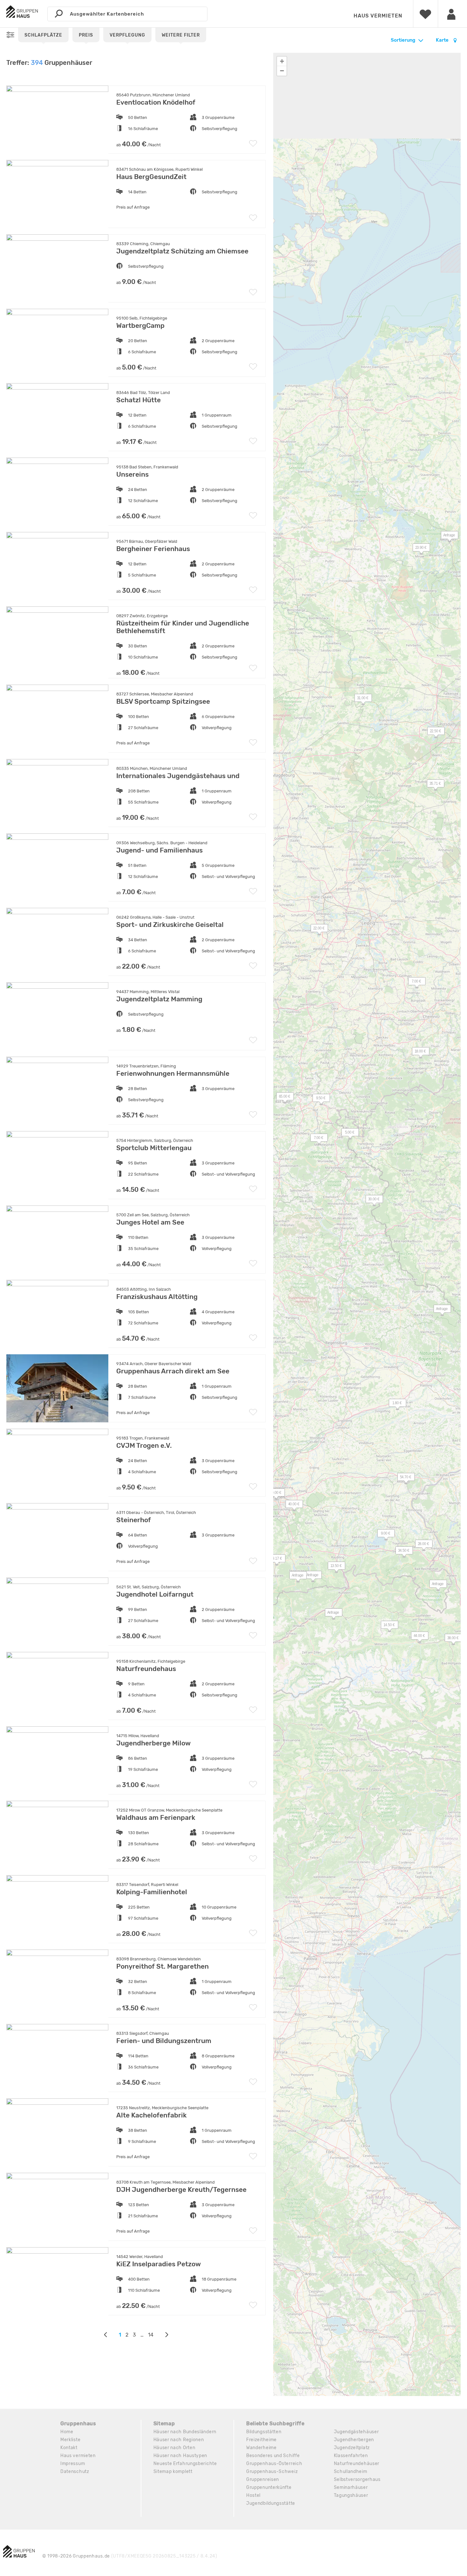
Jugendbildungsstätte (271, 2503)
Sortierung (403, 40)
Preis (86, 35)
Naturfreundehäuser (357, 2464)
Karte (443, 40)
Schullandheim (351, 2472)
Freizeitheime (261, 2440)
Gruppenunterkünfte (269, 2487)
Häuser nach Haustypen (180, 2456)
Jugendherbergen (354, 2440)
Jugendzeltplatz (352, 2448)
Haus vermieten (378, 16)
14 (151, 2335)
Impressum (73, 2464)
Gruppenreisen (263, 2479)
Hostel (253, 2495)
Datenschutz (75, 2472)
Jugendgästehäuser (356, 2432)
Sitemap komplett (173, 2472)
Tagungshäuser (351, 2495)
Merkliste (70, 2440)
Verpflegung (127, 35)
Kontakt (69, 2448)
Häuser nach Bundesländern (185, 2432)
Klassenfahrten (351, 2456)
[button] (291, 1505)
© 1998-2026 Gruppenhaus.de (130, 2556)
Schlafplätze (43, 35)
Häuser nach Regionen (179, 2440)
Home (67, 2432)
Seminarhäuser (351, 2487)
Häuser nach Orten (174, 2448)
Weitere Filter (181, 35)
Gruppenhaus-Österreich (274, 2464)
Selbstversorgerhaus (357, 2479)
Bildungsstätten (264, 2432)
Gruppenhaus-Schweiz (272, 2472)
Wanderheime (261, 2448)
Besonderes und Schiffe (273, 2456)
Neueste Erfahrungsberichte (185, 2464)
